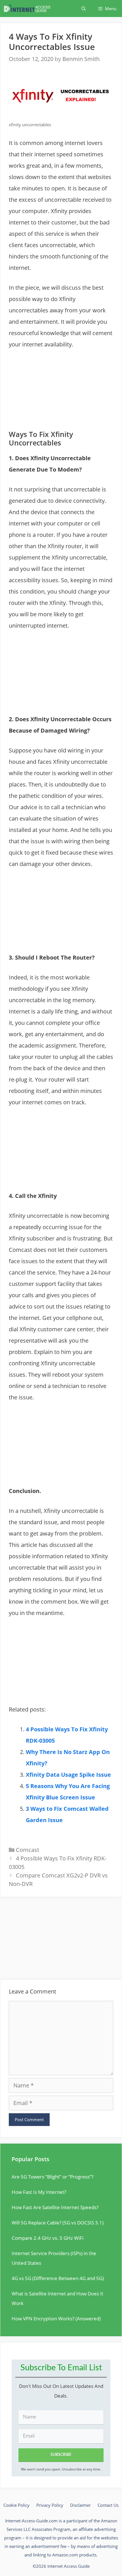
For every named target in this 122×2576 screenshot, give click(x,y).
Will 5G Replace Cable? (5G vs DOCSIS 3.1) (58, 2223)
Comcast (28, 1850)
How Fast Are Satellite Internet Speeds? (55, 2207)
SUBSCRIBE (61, 2455)
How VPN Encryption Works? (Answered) (56, 2319)
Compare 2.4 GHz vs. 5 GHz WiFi (48, 2238)
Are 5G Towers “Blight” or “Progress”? (52, 2177)
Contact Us (108, 2505)
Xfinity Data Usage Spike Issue (68, 1775)
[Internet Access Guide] (29, 9)
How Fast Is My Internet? (39, 2192)
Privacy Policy (50, 2505)
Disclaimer (80, 2505)
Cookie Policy (16, 2505)
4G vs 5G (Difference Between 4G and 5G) (58, 2278)
